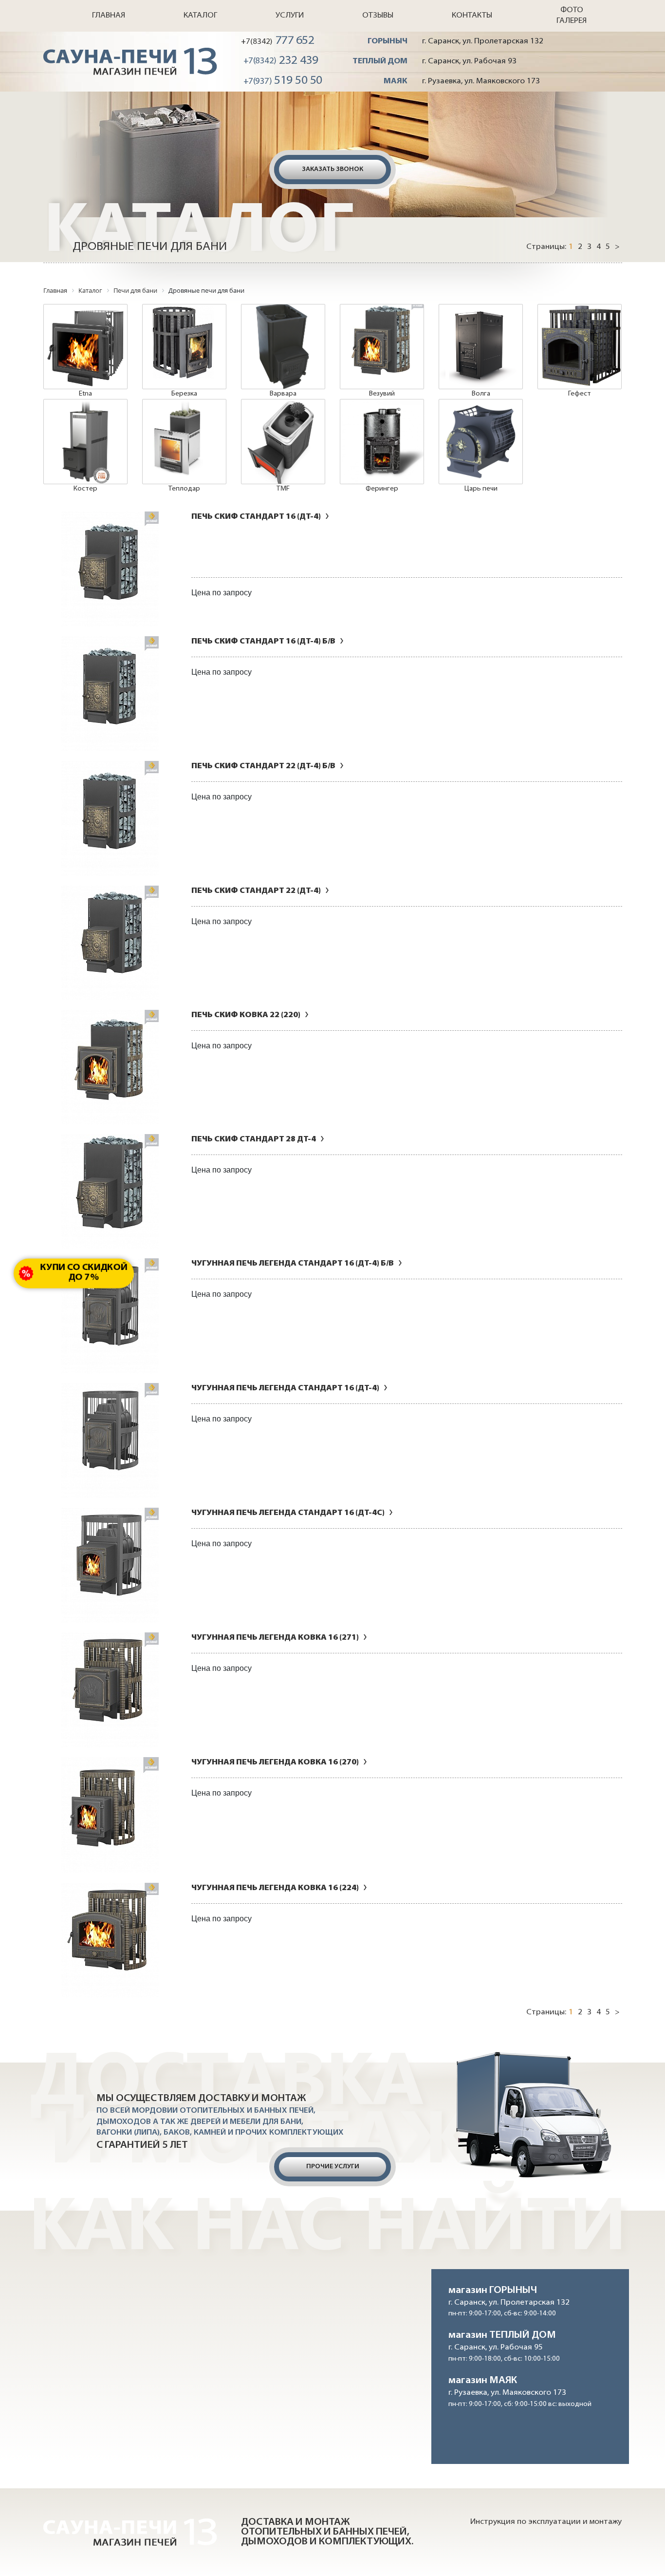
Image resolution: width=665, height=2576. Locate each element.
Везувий (382, 394)
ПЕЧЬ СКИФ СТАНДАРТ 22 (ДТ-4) (256, 891)
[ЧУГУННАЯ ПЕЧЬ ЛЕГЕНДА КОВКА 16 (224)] (110, 1940)
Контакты (472, 16)
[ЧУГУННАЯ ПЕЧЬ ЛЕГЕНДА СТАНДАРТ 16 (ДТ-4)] (110, 1440)
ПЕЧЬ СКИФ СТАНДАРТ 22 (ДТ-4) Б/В (263, 766)
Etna (85, 394)
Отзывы (378, 16)
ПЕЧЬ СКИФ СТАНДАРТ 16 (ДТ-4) (256, 517)
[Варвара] (283, 347)
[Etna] (85, 347)
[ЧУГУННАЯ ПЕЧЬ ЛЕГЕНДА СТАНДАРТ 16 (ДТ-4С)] (110, 1565)
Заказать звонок (332, 169)
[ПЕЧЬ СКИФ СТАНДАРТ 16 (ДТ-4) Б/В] (110, 694)
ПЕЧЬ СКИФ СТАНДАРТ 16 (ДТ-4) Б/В (263, 642)
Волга (481, 394)
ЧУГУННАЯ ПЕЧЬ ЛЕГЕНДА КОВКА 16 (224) (275, 1888)
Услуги (290, 16)
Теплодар (184, 489)
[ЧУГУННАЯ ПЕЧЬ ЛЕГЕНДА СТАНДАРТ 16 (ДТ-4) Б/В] (110, 1316)
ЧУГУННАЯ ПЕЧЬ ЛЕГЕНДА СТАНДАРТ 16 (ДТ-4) (285, 1388)
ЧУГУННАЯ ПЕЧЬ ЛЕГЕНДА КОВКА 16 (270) (275, 1762)
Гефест (580, 394)
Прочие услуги (333, 2167)
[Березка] (184, 347)
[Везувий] (382, 347)
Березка (184, 394)
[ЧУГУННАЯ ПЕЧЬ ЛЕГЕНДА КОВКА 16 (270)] (110, 1815)
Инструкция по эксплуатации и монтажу (546, 2522)
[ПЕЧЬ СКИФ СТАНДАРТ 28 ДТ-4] (110, 1191)
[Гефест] (580, 347)
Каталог (200, 16)
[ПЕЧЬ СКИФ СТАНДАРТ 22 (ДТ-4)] (110, 943)
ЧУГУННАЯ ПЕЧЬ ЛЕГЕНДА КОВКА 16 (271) (275, 1638)
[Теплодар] (184, 442)
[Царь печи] (481, 442)
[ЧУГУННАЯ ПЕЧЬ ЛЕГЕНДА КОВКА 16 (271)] (110, 1690)
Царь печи (481, 489)
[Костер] (85, 442)
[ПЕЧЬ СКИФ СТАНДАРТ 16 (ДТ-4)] (110, 569)
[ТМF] (283, 442)
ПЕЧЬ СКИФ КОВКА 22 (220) (246, 1015)
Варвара (283, 394)
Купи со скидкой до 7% (84, 1273)
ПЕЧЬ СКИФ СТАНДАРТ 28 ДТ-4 (254, 1139)
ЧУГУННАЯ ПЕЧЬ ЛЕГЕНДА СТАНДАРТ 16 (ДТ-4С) (288, 1513)
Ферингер (382, 489)
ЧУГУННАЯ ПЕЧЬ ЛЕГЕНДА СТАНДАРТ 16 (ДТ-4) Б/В (293, 1264)
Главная (109, 16)
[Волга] (481, 347)
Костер (85, 489)
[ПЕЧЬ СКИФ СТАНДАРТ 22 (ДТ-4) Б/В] (110, 818)
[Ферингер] (382, 442)
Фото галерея (572, 16)
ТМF (283, 489)
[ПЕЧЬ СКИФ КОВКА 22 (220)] (110, 1067)
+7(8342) (278, 41)
